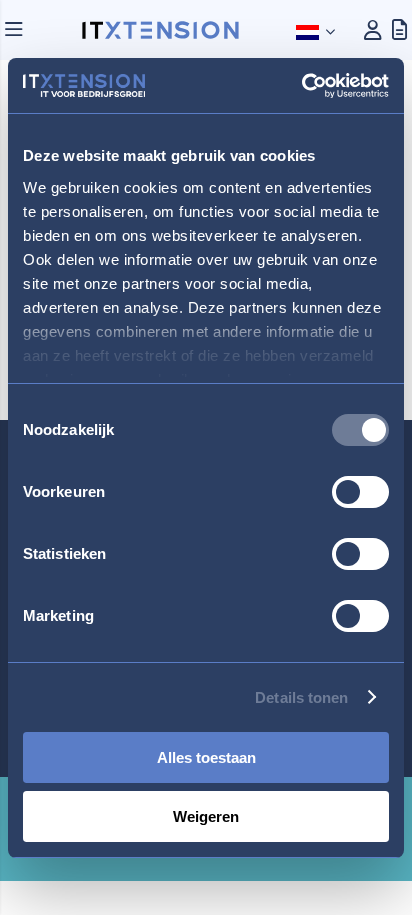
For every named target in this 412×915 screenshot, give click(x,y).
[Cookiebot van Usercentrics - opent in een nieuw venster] (301, 86)
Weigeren (206, 816)
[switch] (360, 494)
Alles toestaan (206, 757)
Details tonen (301, 697)
